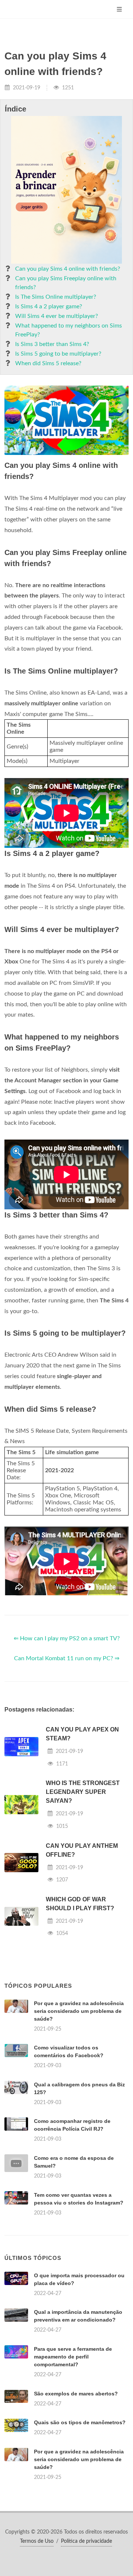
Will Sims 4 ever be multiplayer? (57, 316)
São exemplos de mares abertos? (76, 2394)
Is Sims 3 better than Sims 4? (52, 344)
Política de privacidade (86, 2541)
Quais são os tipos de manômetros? (80, 2422)
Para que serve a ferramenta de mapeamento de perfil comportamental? (73, 2357)
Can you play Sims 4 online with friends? (68, 269)
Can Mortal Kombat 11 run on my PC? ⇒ (67, 1658)
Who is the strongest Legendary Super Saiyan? (83, 1792)
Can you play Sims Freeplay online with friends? (66, 283)
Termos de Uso (37, 2541)
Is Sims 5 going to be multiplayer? (58, 354)
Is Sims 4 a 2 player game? (49, 306)
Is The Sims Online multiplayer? (56, 297)
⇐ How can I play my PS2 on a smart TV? (67, 1638)
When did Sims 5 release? (48, 363)
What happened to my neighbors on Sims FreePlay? (69, 330)
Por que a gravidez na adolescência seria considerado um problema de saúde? (79, 2011)
